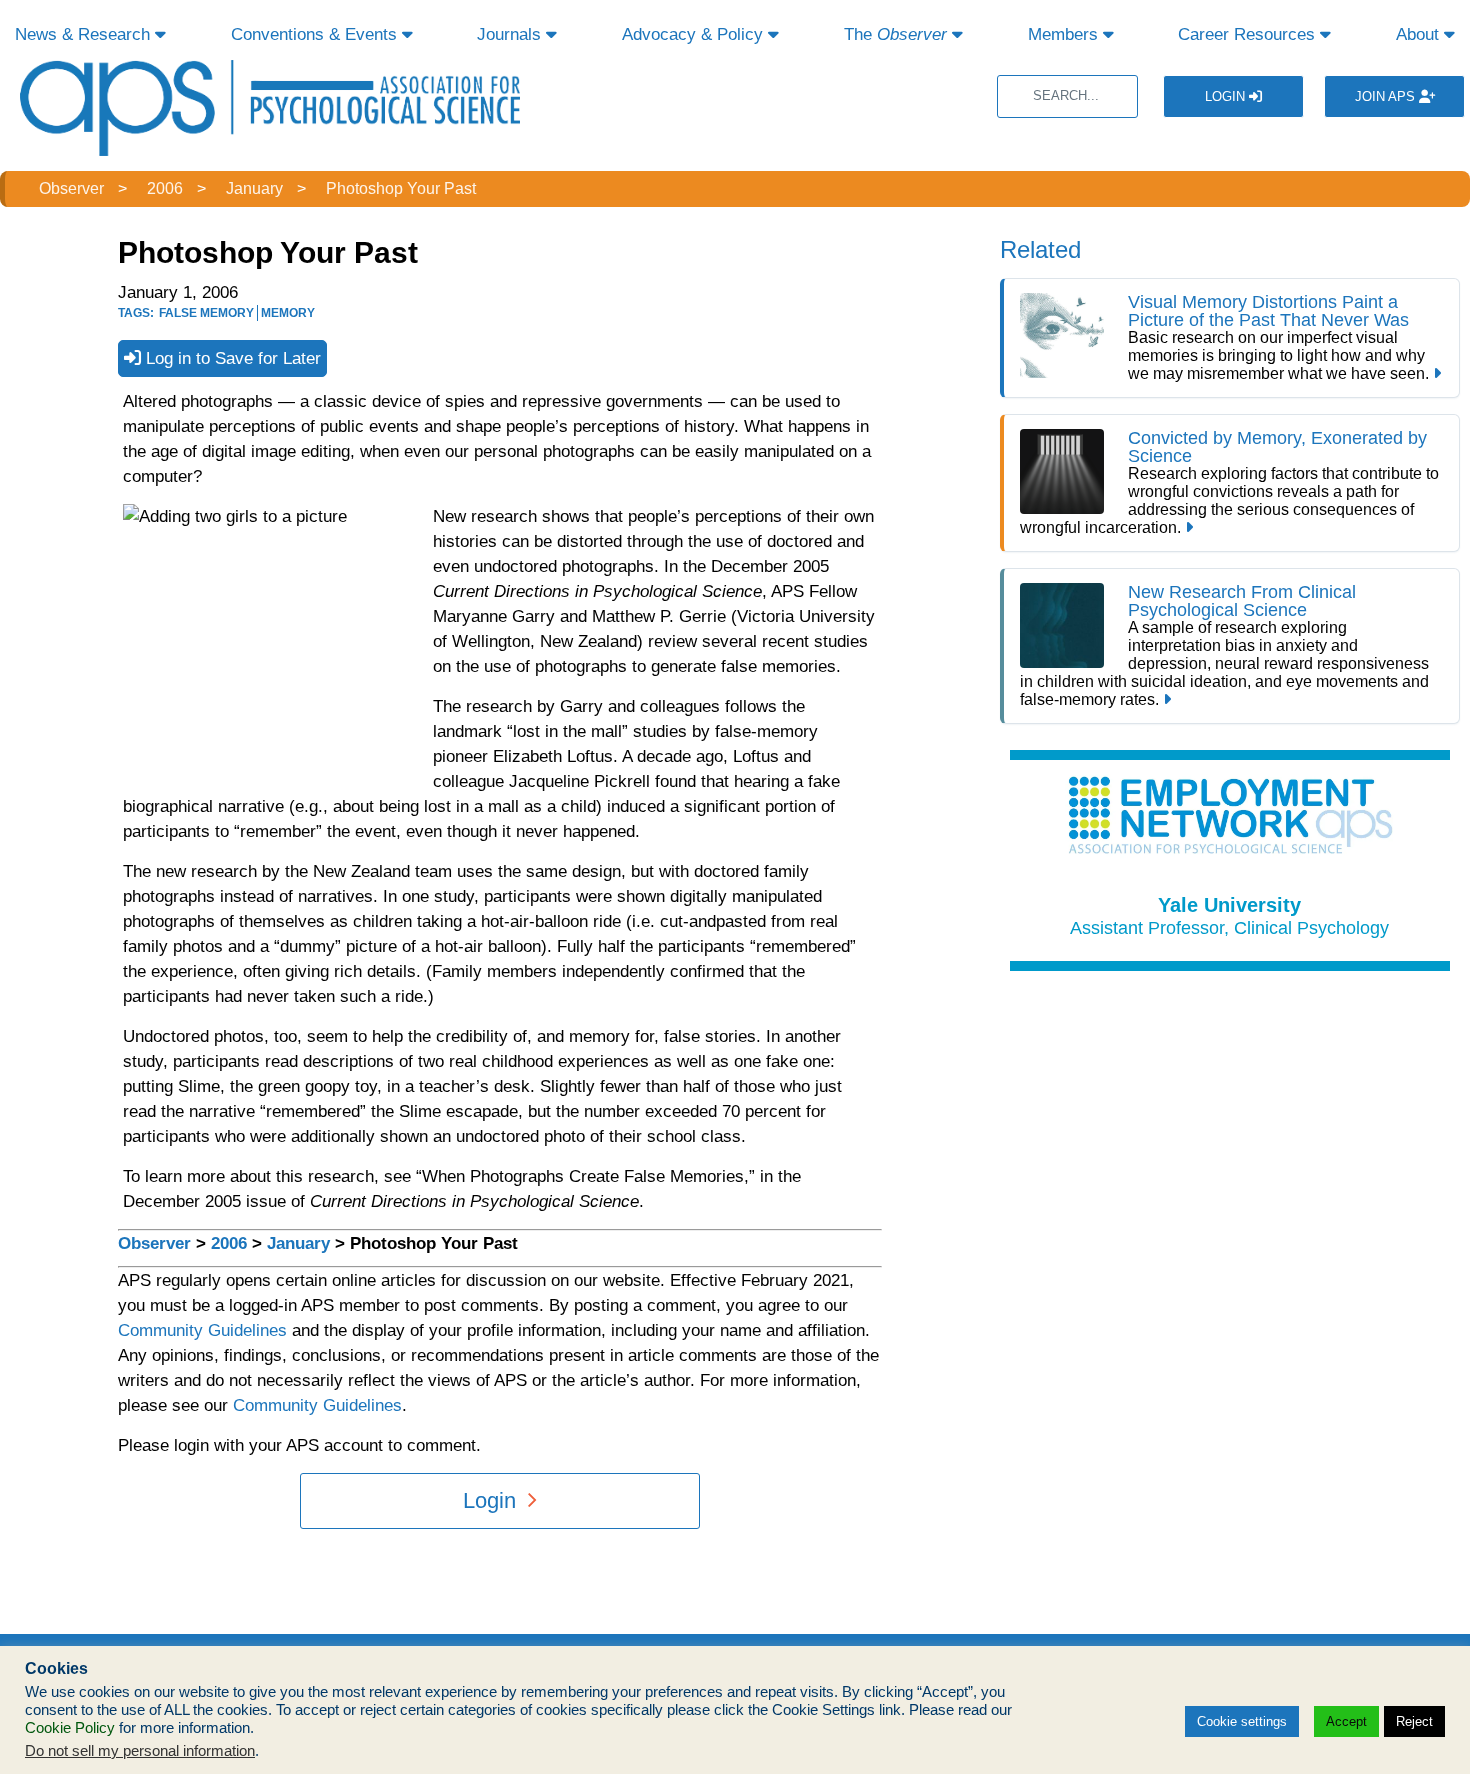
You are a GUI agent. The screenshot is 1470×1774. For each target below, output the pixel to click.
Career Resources (1249, 34)
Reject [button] (1414, 1721)
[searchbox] (1067, 96)
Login (1227, 96)
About (1420, 34)
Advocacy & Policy (695, 34)
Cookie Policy (70, 1728)
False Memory (206, 313)
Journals (511, 34)
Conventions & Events (316, 34)
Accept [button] (1346, 1721)
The (895, 34)
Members (1065, 34)
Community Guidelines (202, 1330)
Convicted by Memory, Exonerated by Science (1277, 447)
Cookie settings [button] (1242, 1721)
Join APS (1387, 96)
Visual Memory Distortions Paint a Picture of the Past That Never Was (1271, 311)
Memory (288, 313)
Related (1040, 249)
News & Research (85, 34)
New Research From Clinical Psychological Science (1242, 601)
